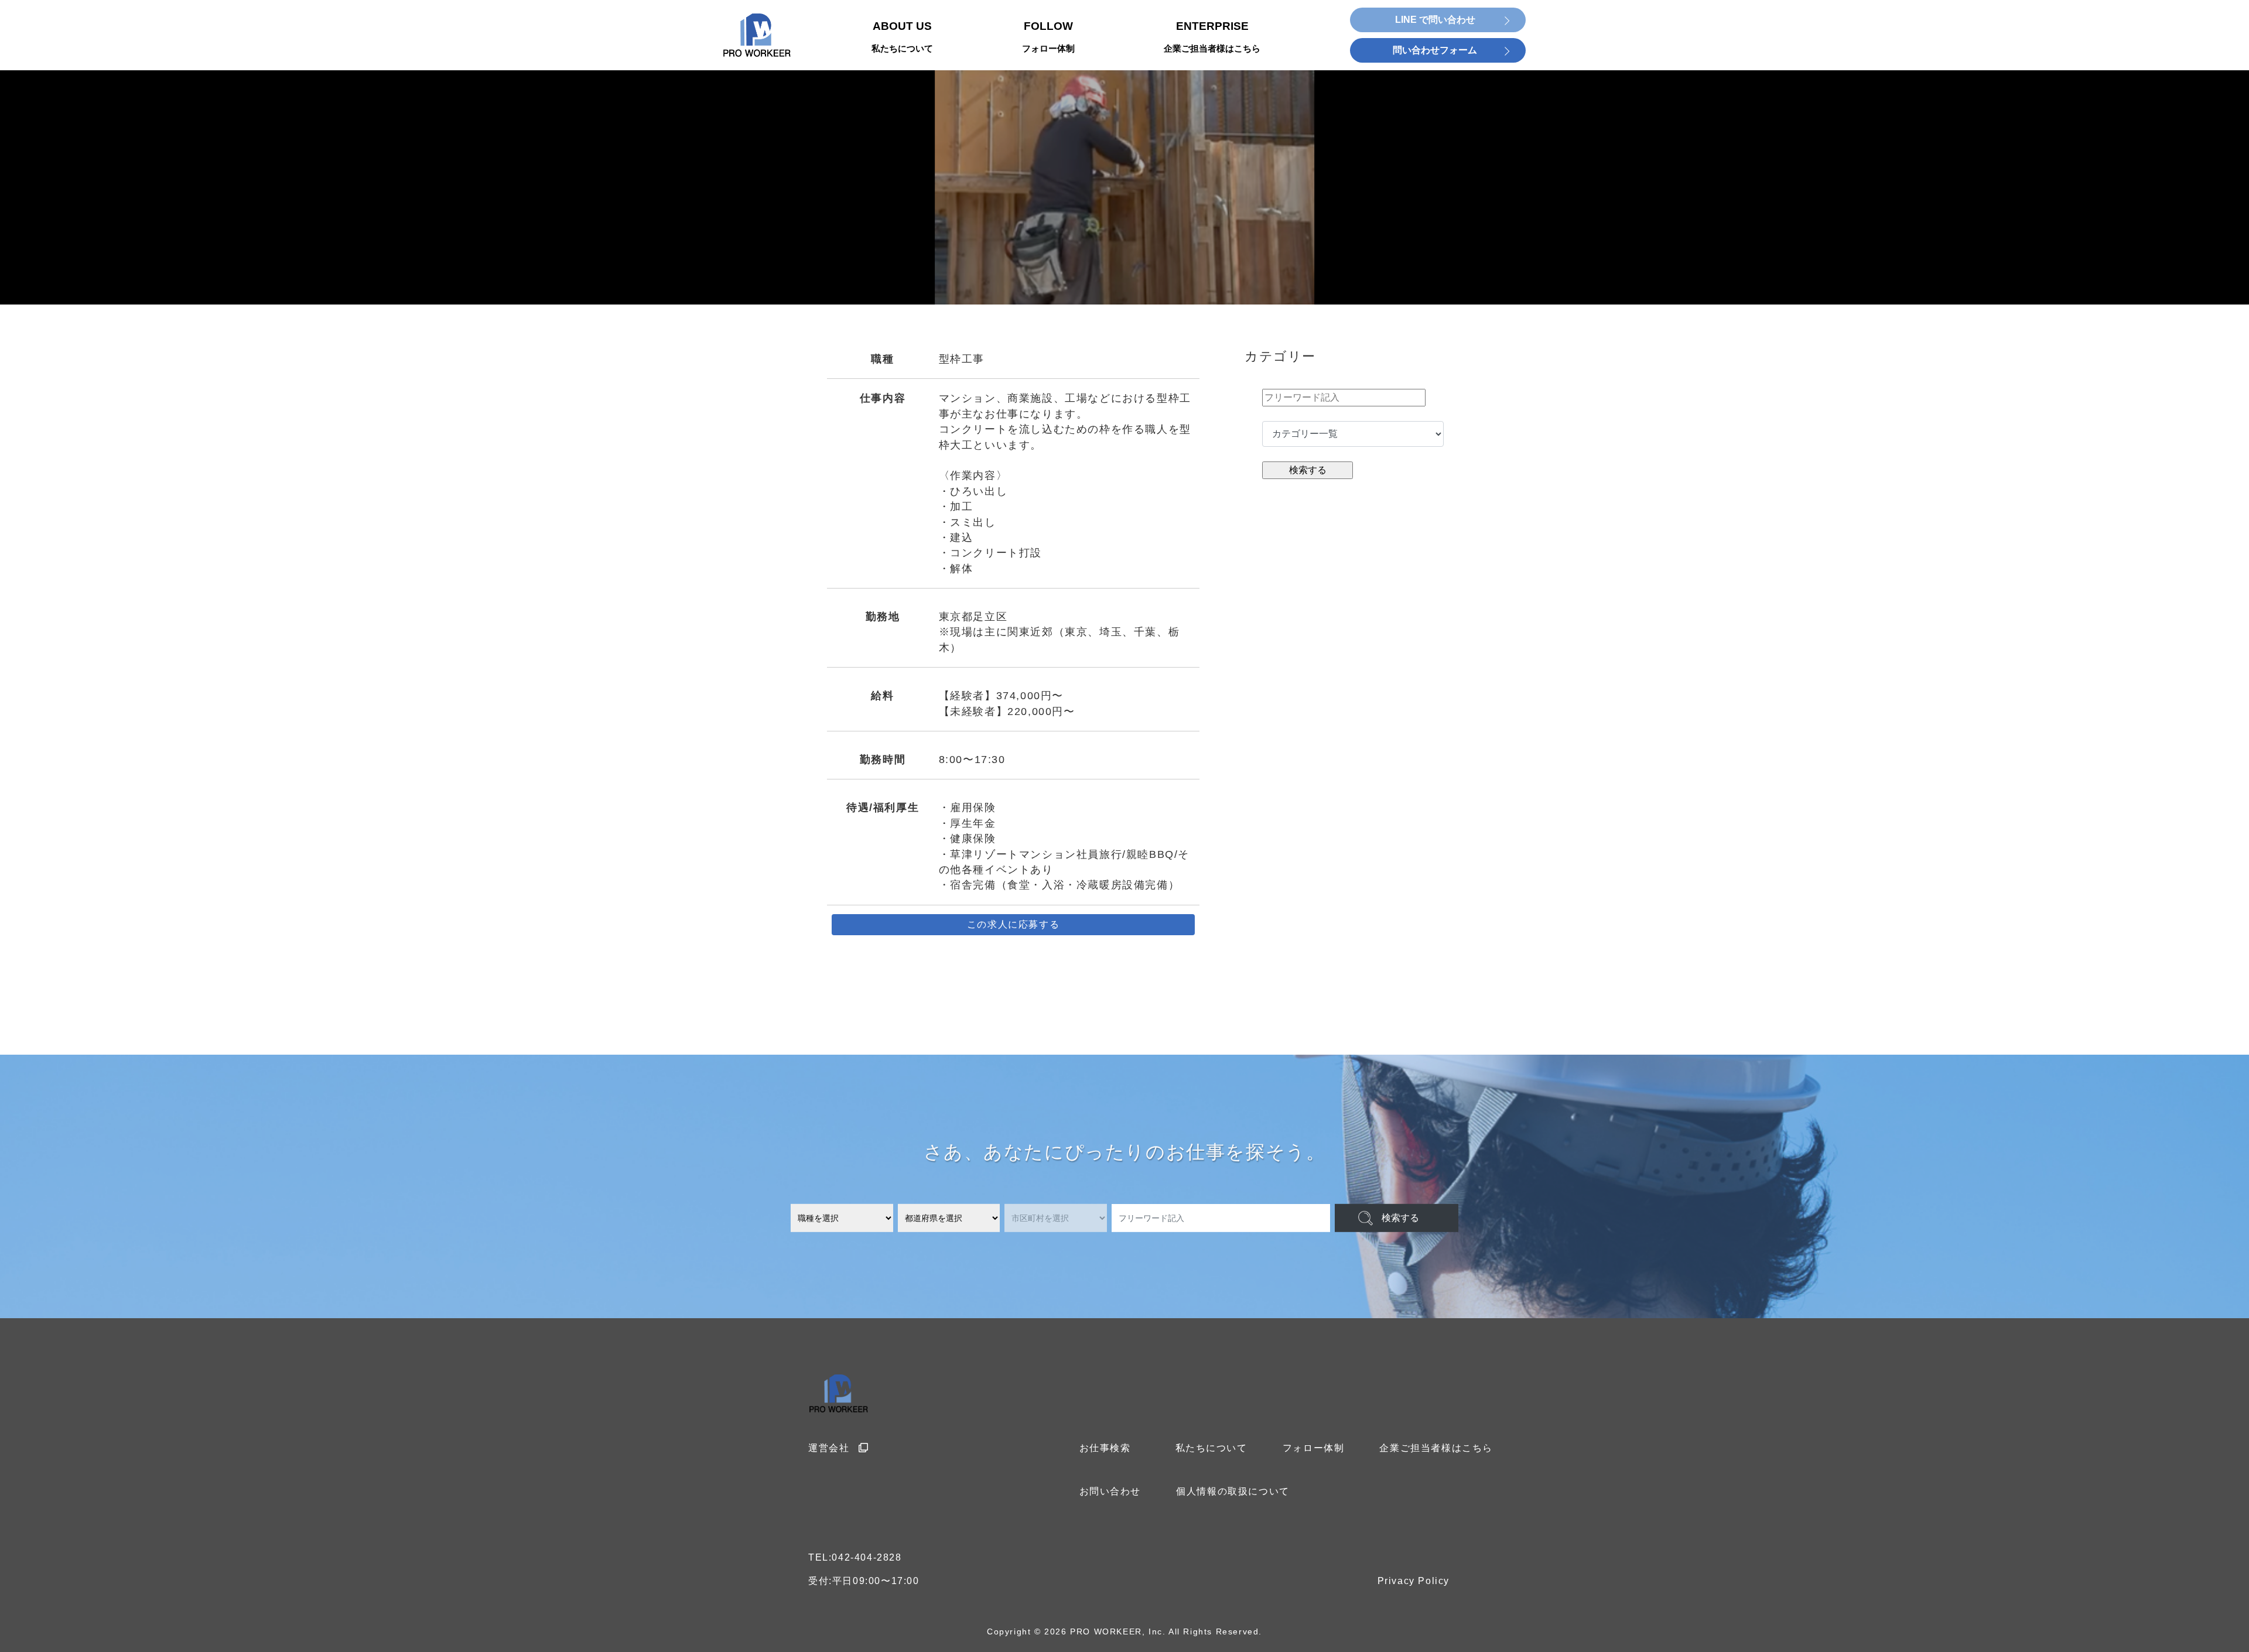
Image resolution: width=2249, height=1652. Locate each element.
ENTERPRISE (1212, 37)
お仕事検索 (1105, 1448)
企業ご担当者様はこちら (1436, 1448)
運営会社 (829, 1448)
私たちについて (1211, 1448)
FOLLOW (1048, 37)
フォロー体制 (1314, 1448)
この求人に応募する (1013, 924)
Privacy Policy (1414, 1581)
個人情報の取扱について (1233, 1491)
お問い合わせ (1110, 1491)
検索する (1400, 1218)
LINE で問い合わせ (1435, 20)
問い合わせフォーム (1435, 50)
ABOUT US (902, 37)
